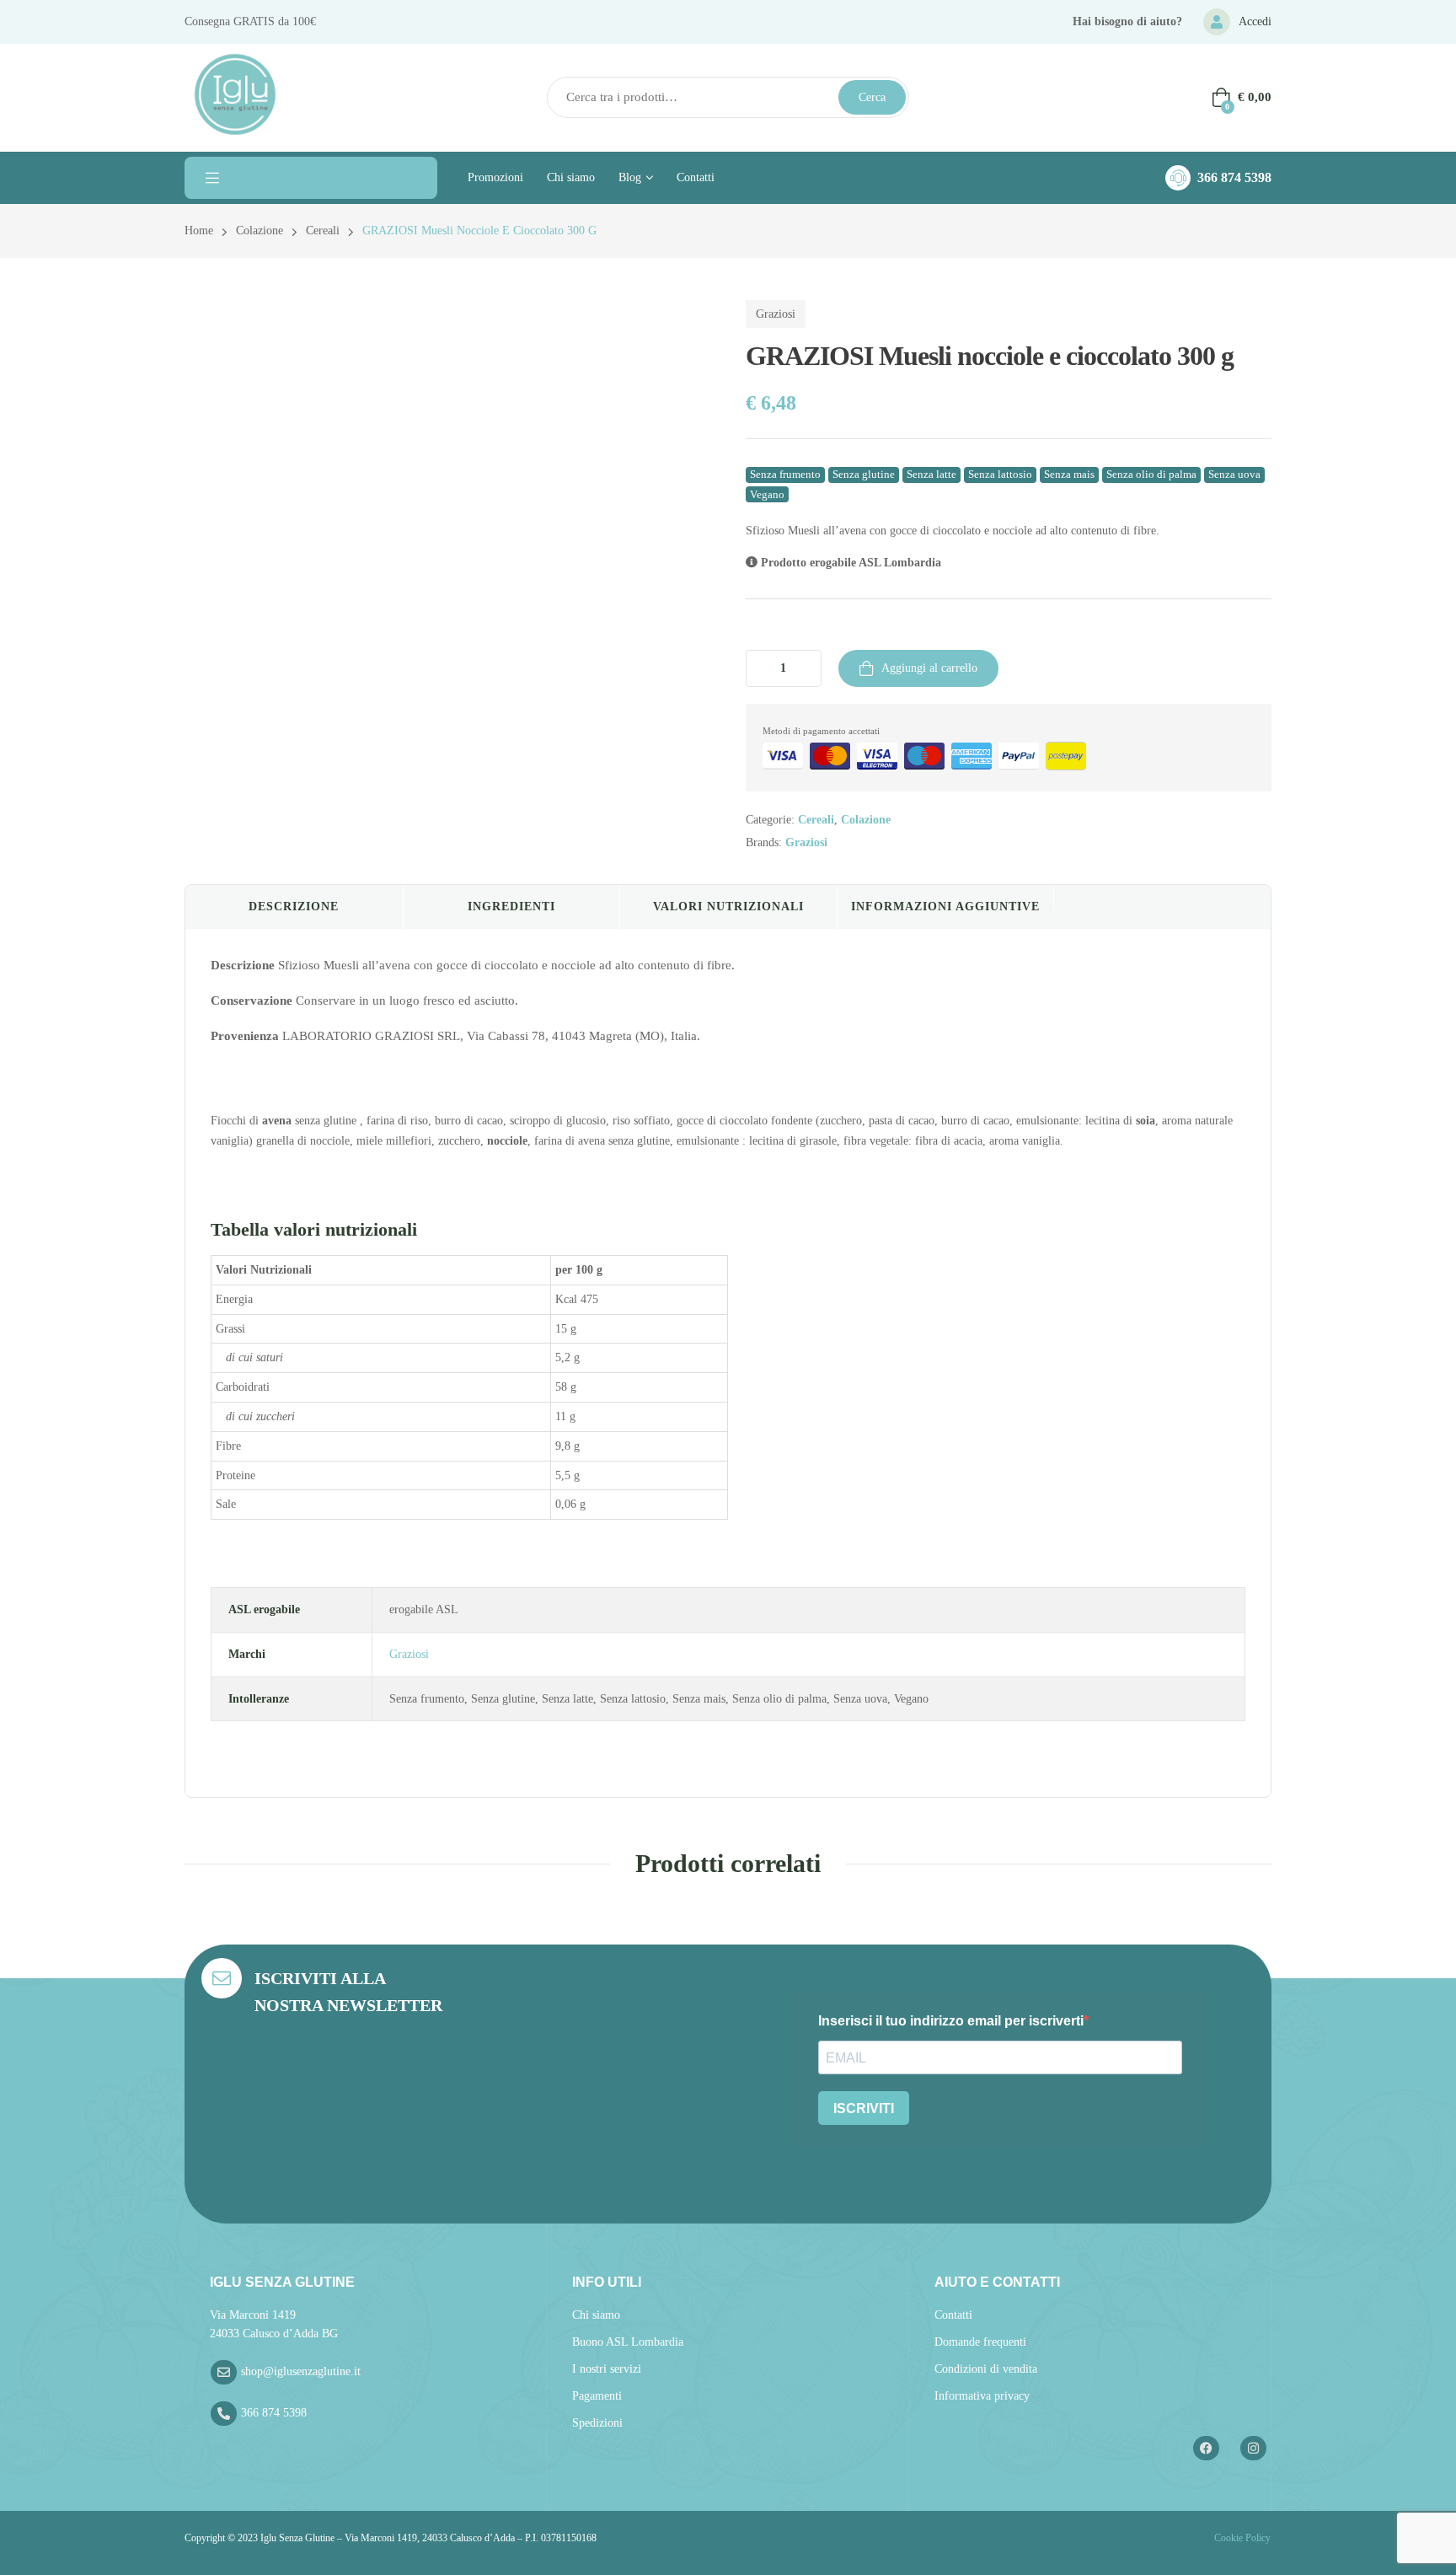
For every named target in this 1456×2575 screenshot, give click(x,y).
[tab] (294, 907)
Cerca (872, 97)
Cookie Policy (1241, 2538)
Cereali (323, 231)
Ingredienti (511, 907)
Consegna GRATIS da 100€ (250, 21)
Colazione (260, 231)
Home (199, 231)
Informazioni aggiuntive (945, 907)
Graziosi (776, 314)
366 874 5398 (1234, 177)
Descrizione (294, 907)
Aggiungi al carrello (929, 668)
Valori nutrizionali (728, 907)
